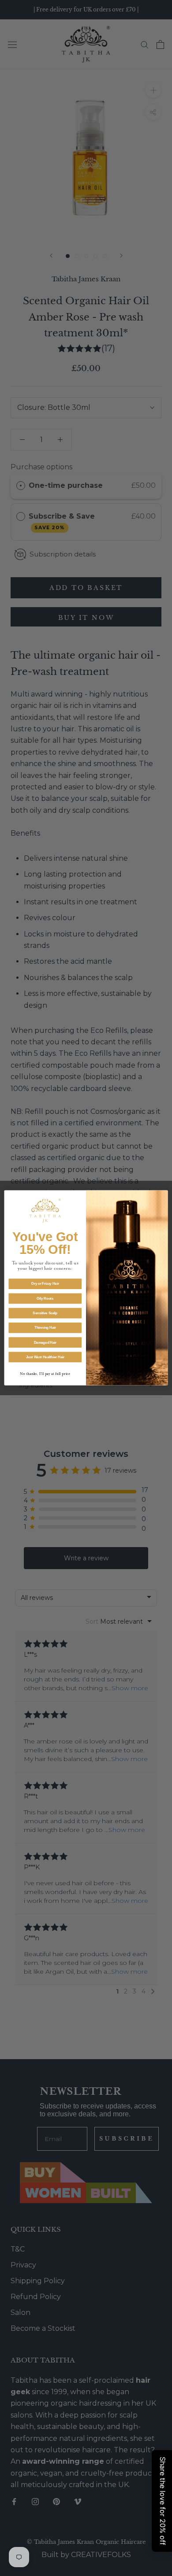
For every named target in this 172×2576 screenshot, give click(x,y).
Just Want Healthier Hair (45, 1357)
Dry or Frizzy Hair (45, 1284)
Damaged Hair (45, 1342)
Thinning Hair (45, 1328)
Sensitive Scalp (45, 1313)
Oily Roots (45, 1299)
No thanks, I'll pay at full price (45, 1374)
